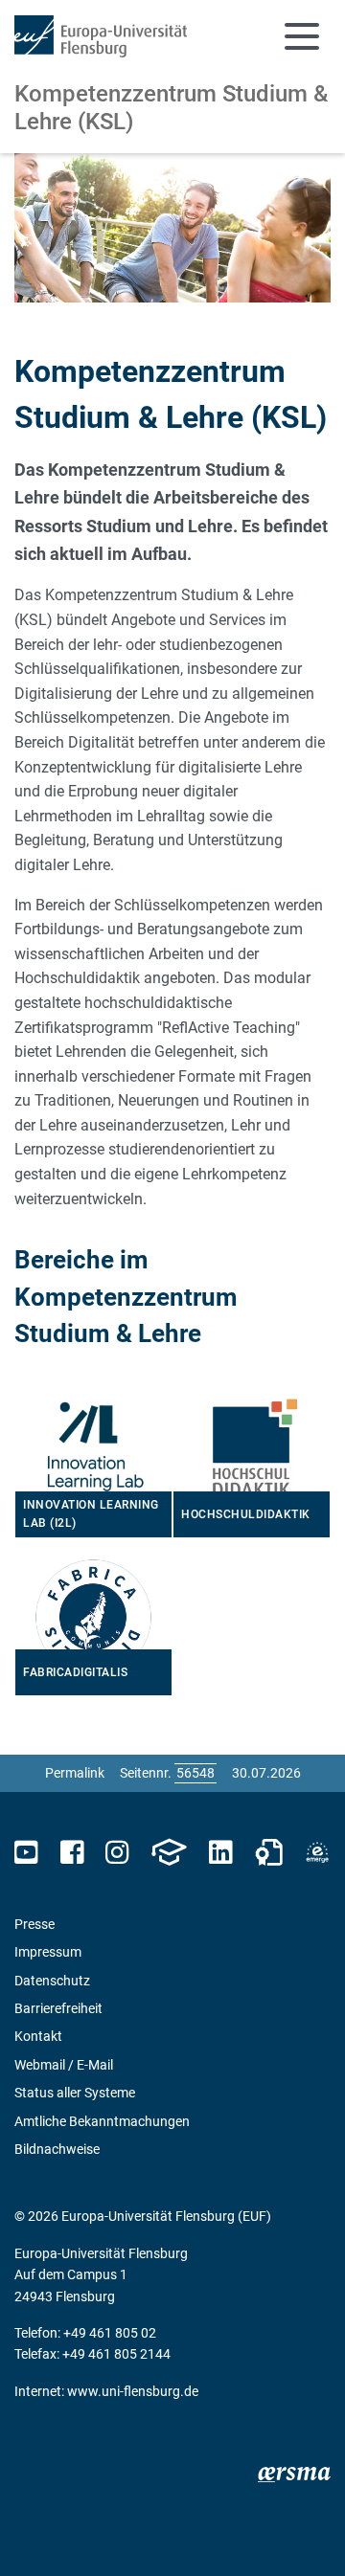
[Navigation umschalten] (302, 36)
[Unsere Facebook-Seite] (72, 1853)
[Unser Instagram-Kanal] (117, 1853)
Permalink (75, 1773)
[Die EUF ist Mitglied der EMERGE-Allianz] (317, 1853)
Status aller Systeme (75, 2093)
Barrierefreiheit (58, 2008)
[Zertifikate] (269, 1853)
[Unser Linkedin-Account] (220, 1853)
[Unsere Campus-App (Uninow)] (169, 1853)
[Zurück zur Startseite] (101, 36)
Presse (34, 1924)
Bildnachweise (57, 2149)
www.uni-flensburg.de (133, 2391)
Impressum (48, 1952)
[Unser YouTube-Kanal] (26, 1853)
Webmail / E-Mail (64, 2065)
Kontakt (38, 2036)
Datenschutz (52, 1981)
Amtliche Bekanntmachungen (102, 2121)
